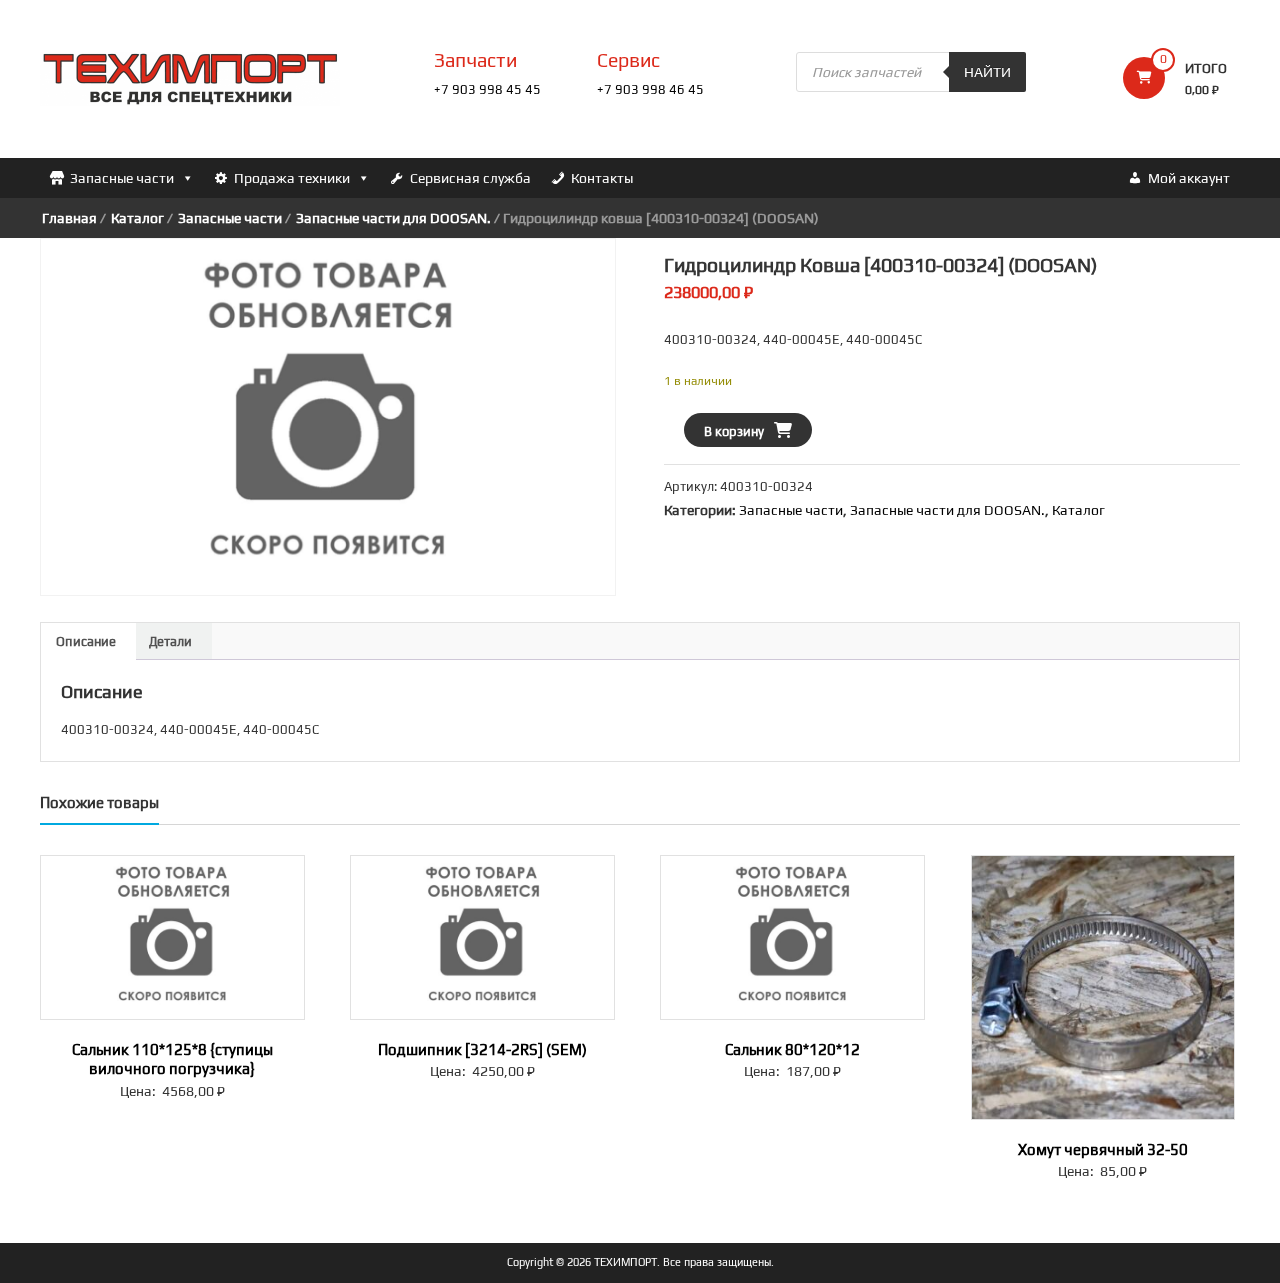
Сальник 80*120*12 (792, 1049)
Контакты (602, 178)
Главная (69, 218)
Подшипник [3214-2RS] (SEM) (482, 1049)
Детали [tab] (170, 641)
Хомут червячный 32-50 (1103, 1149)
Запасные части (122, 178)
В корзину (734, 431)
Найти (987, 72)
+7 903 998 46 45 (650, 89)
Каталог (137, 218)
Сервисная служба (470, 178)
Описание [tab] (86, 641)
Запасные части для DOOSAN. (393, 218)
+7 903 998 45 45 (487, 89)
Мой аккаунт (1189, 178)
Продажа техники (292, 178)
